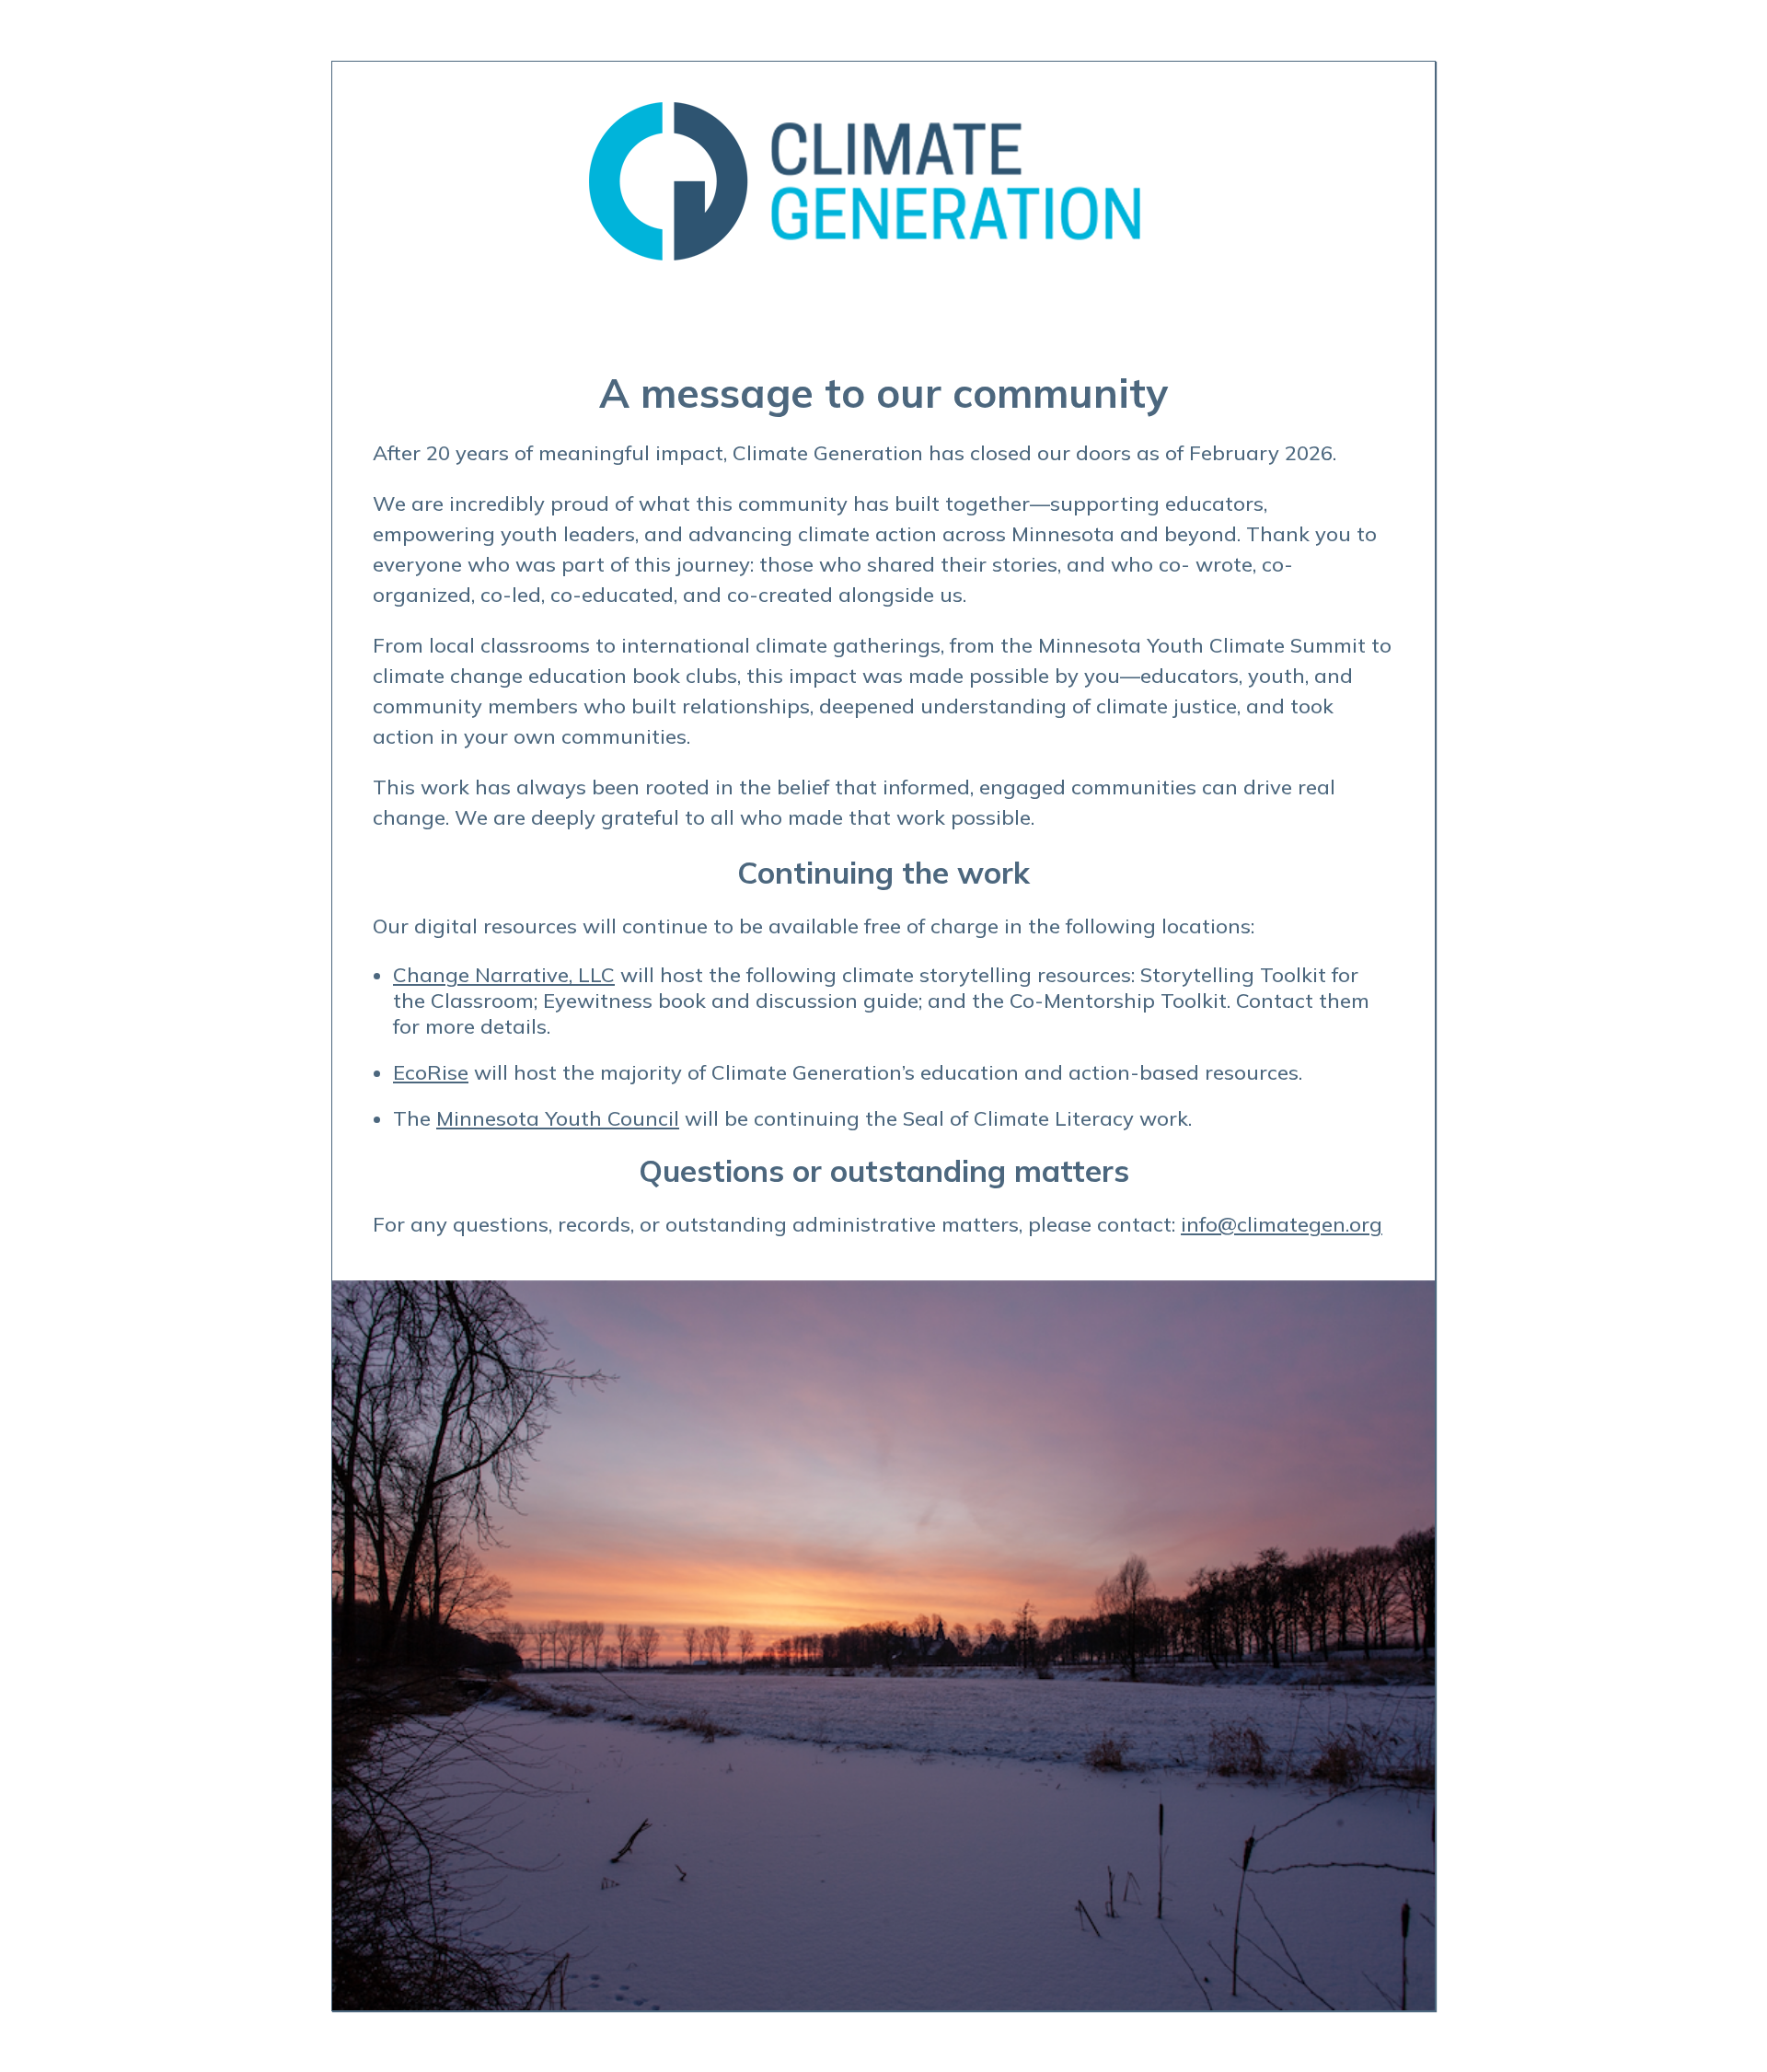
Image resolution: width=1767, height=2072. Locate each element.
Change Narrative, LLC (504, 975)
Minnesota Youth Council (558, 1118)
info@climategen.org (1282, 1224)
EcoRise (431, 1072)
